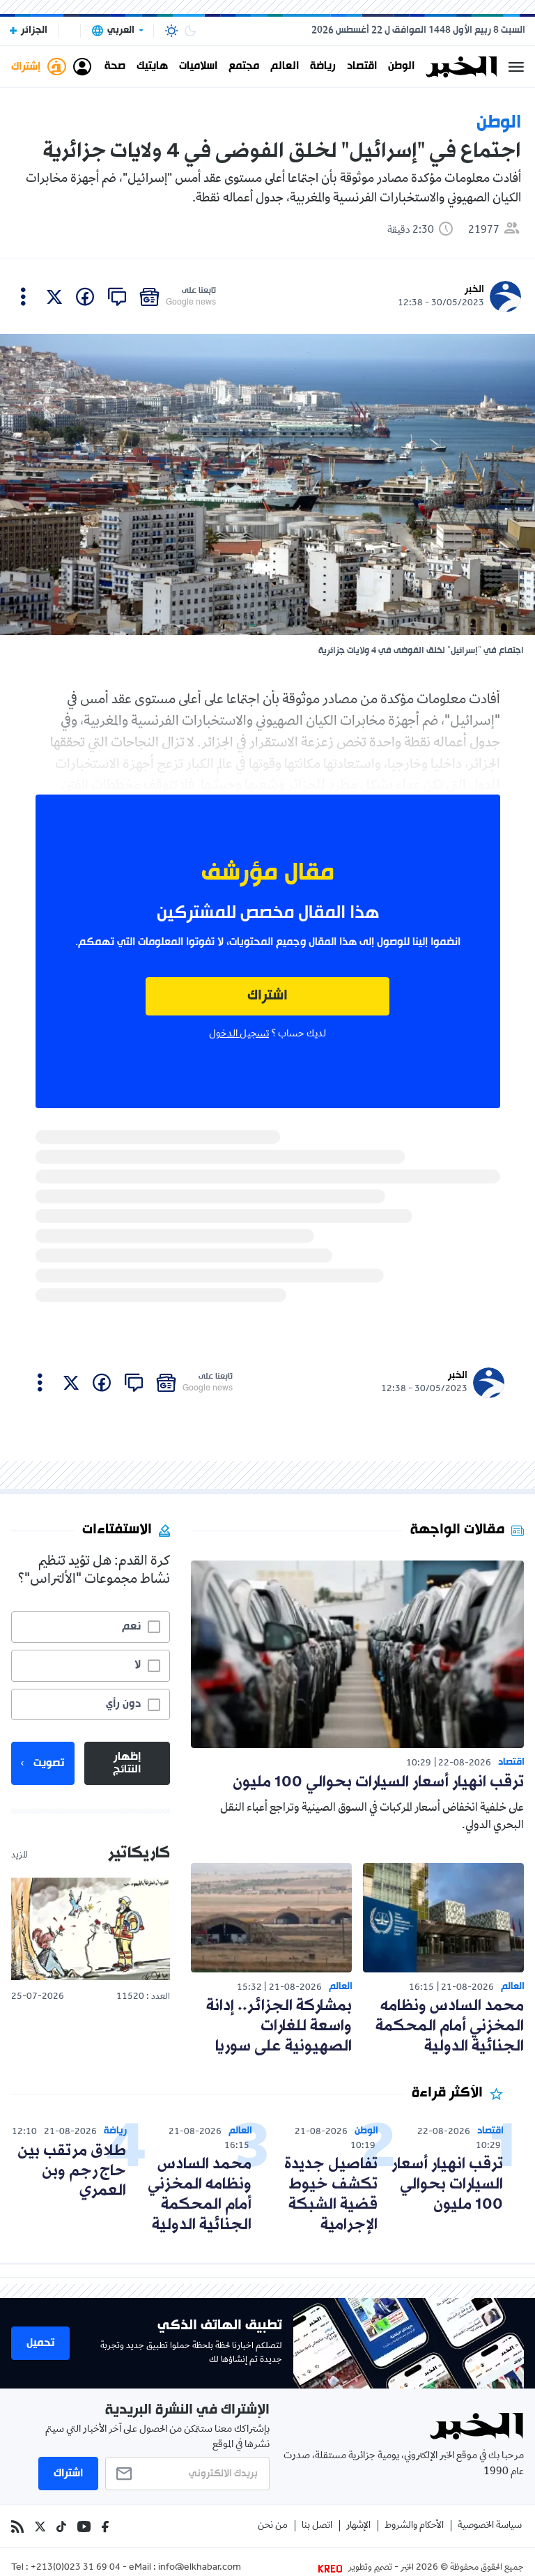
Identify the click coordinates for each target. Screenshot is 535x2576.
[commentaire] (117, 297)
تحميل (40, 2343)
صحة (115, 67)
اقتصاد (362, 67)
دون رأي (123, 1704)
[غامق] (190, 31)
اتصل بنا (317, 2526)
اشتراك (267, 996)
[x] (54, 297)
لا (138, 1665)
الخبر (474, 290)
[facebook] (85, 297)
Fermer (516, 67)
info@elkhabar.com (200, 2568)
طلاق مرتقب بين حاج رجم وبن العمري (72, 2171)
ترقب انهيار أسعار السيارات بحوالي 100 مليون (378, 1783)
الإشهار (358, 2526)
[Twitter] (40, 2527)
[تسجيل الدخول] (82, 67)
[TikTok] (61, 2527)
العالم (285, 67)
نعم (131, 1627)
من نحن (273, 2526)
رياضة (323, 67)
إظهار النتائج (127, 1763)
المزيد (20, 1856)
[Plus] (23, 297)
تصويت (49, 1763)
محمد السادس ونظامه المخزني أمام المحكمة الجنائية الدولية (450, 2026)
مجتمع (244, 67)
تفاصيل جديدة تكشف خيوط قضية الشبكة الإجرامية (331, 2194)
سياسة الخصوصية (490, 2526)
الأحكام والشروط (414, 2526)
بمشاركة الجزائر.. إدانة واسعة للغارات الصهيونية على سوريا (279, 2026)
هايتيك (152, 67)
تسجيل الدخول (239, 1034)
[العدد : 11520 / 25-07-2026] (91, 1929)
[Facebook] (105, 2527)
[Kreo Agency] (332, 2568)
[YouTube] (84, 2527)
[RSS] (17, 2527)
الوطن (401, 67)
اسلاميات (198, 67)
